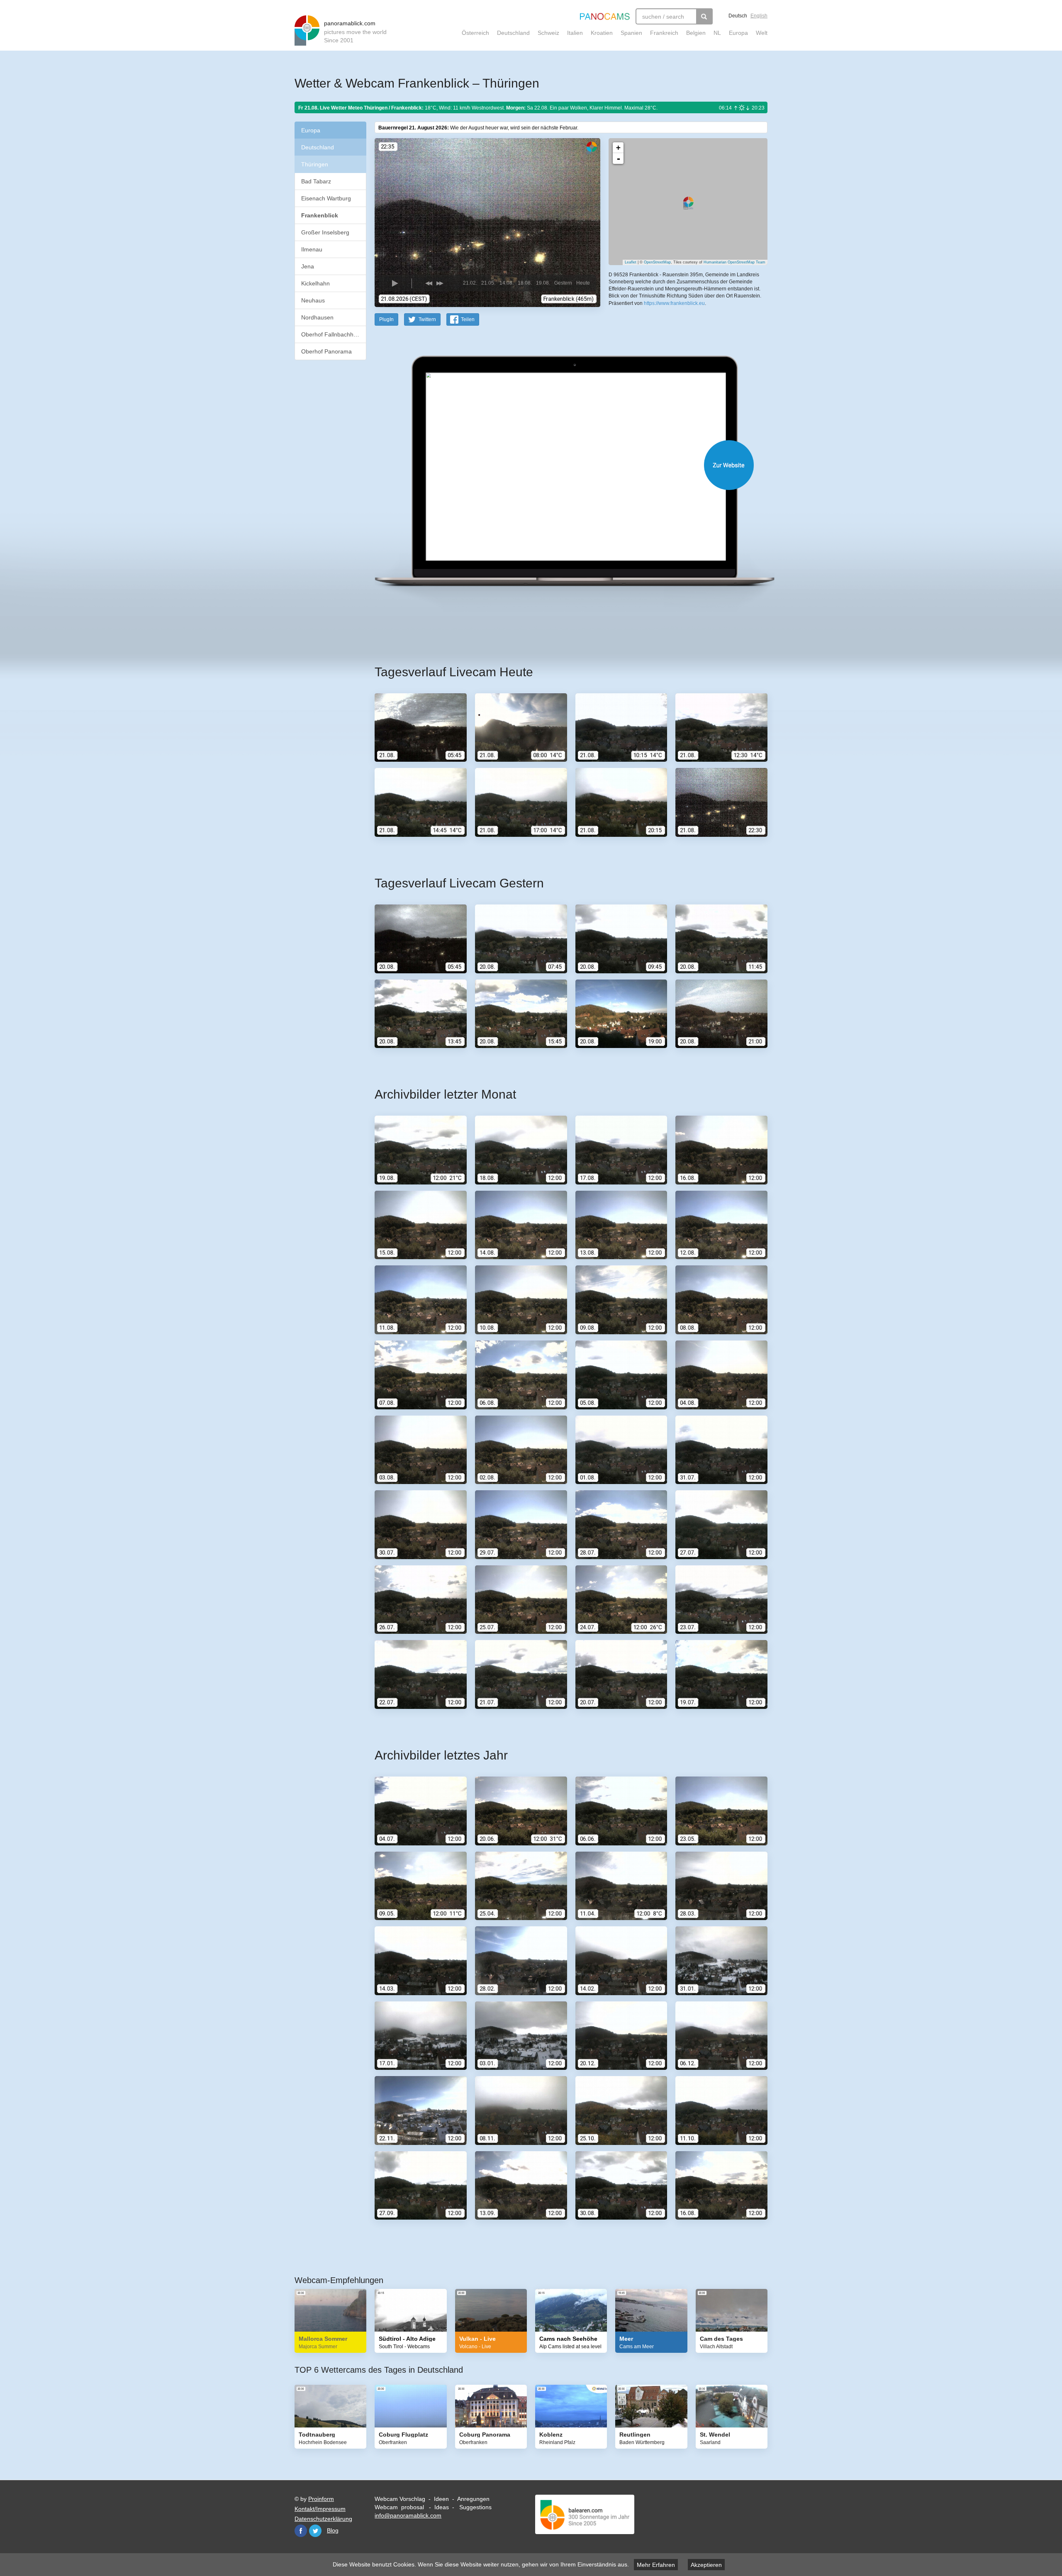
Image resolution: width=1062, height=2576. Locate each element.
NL (717, 33)
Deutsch (738, 16)
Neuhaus (313, 300)
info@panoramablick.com (408, 2515)
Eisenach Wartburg (326, 198)
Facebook (301, 2531)
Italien (575, 33)
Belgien (696, 33)
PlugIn (386, 319)
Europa (738, 33)
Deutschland (513, 33)
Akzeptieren (706, 2565)
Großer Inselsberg (325, 232)
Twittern (427, 319)
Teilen (468, 319)
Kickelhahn (315, 283)
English (759, 16)
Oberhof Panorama (326, 351)
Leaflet (631, 262)
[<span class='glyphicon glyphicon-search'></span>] (704, 16)
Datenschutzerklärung (323, 2519)
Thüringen (315, 164)
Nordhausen (317, 317)
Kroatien (602, 33)
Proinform (321, 2499)
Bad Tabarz (316, 181)
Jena (308, 266)
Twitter (315, 2531)
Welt (762, 33)
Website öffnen (561, 465)
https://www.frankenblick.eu (674, 303)
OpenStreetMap (657, 262)
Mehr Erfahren (656, 2565)
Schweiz (548, 33)
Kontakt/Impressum (320, 2509)
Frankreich (664, 33)
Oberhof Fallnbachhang (332, 334)
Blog (333, 2530)
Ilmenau (312, 249)
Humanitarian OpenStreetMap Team (734, 262)
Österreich (475, 33)
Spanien (631, 33)
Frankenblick (320, 215)
